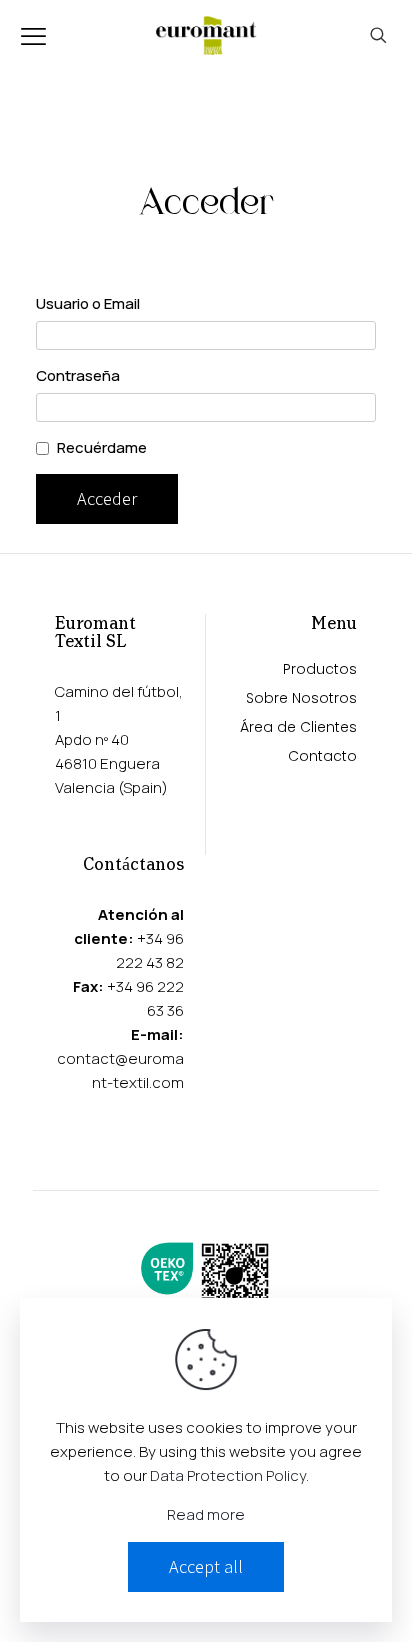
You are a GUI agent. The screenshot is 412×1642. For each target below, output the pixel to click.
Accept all (206, 1566)
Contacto (322, 757)
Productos (320, 670)
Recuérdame (102, 447)
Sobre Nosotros (301, 699)
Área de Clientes (298, 728)
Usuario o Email (88, 303)
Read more (206, 1514)
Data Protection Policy (228, 1475)
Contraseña (78, 375)
